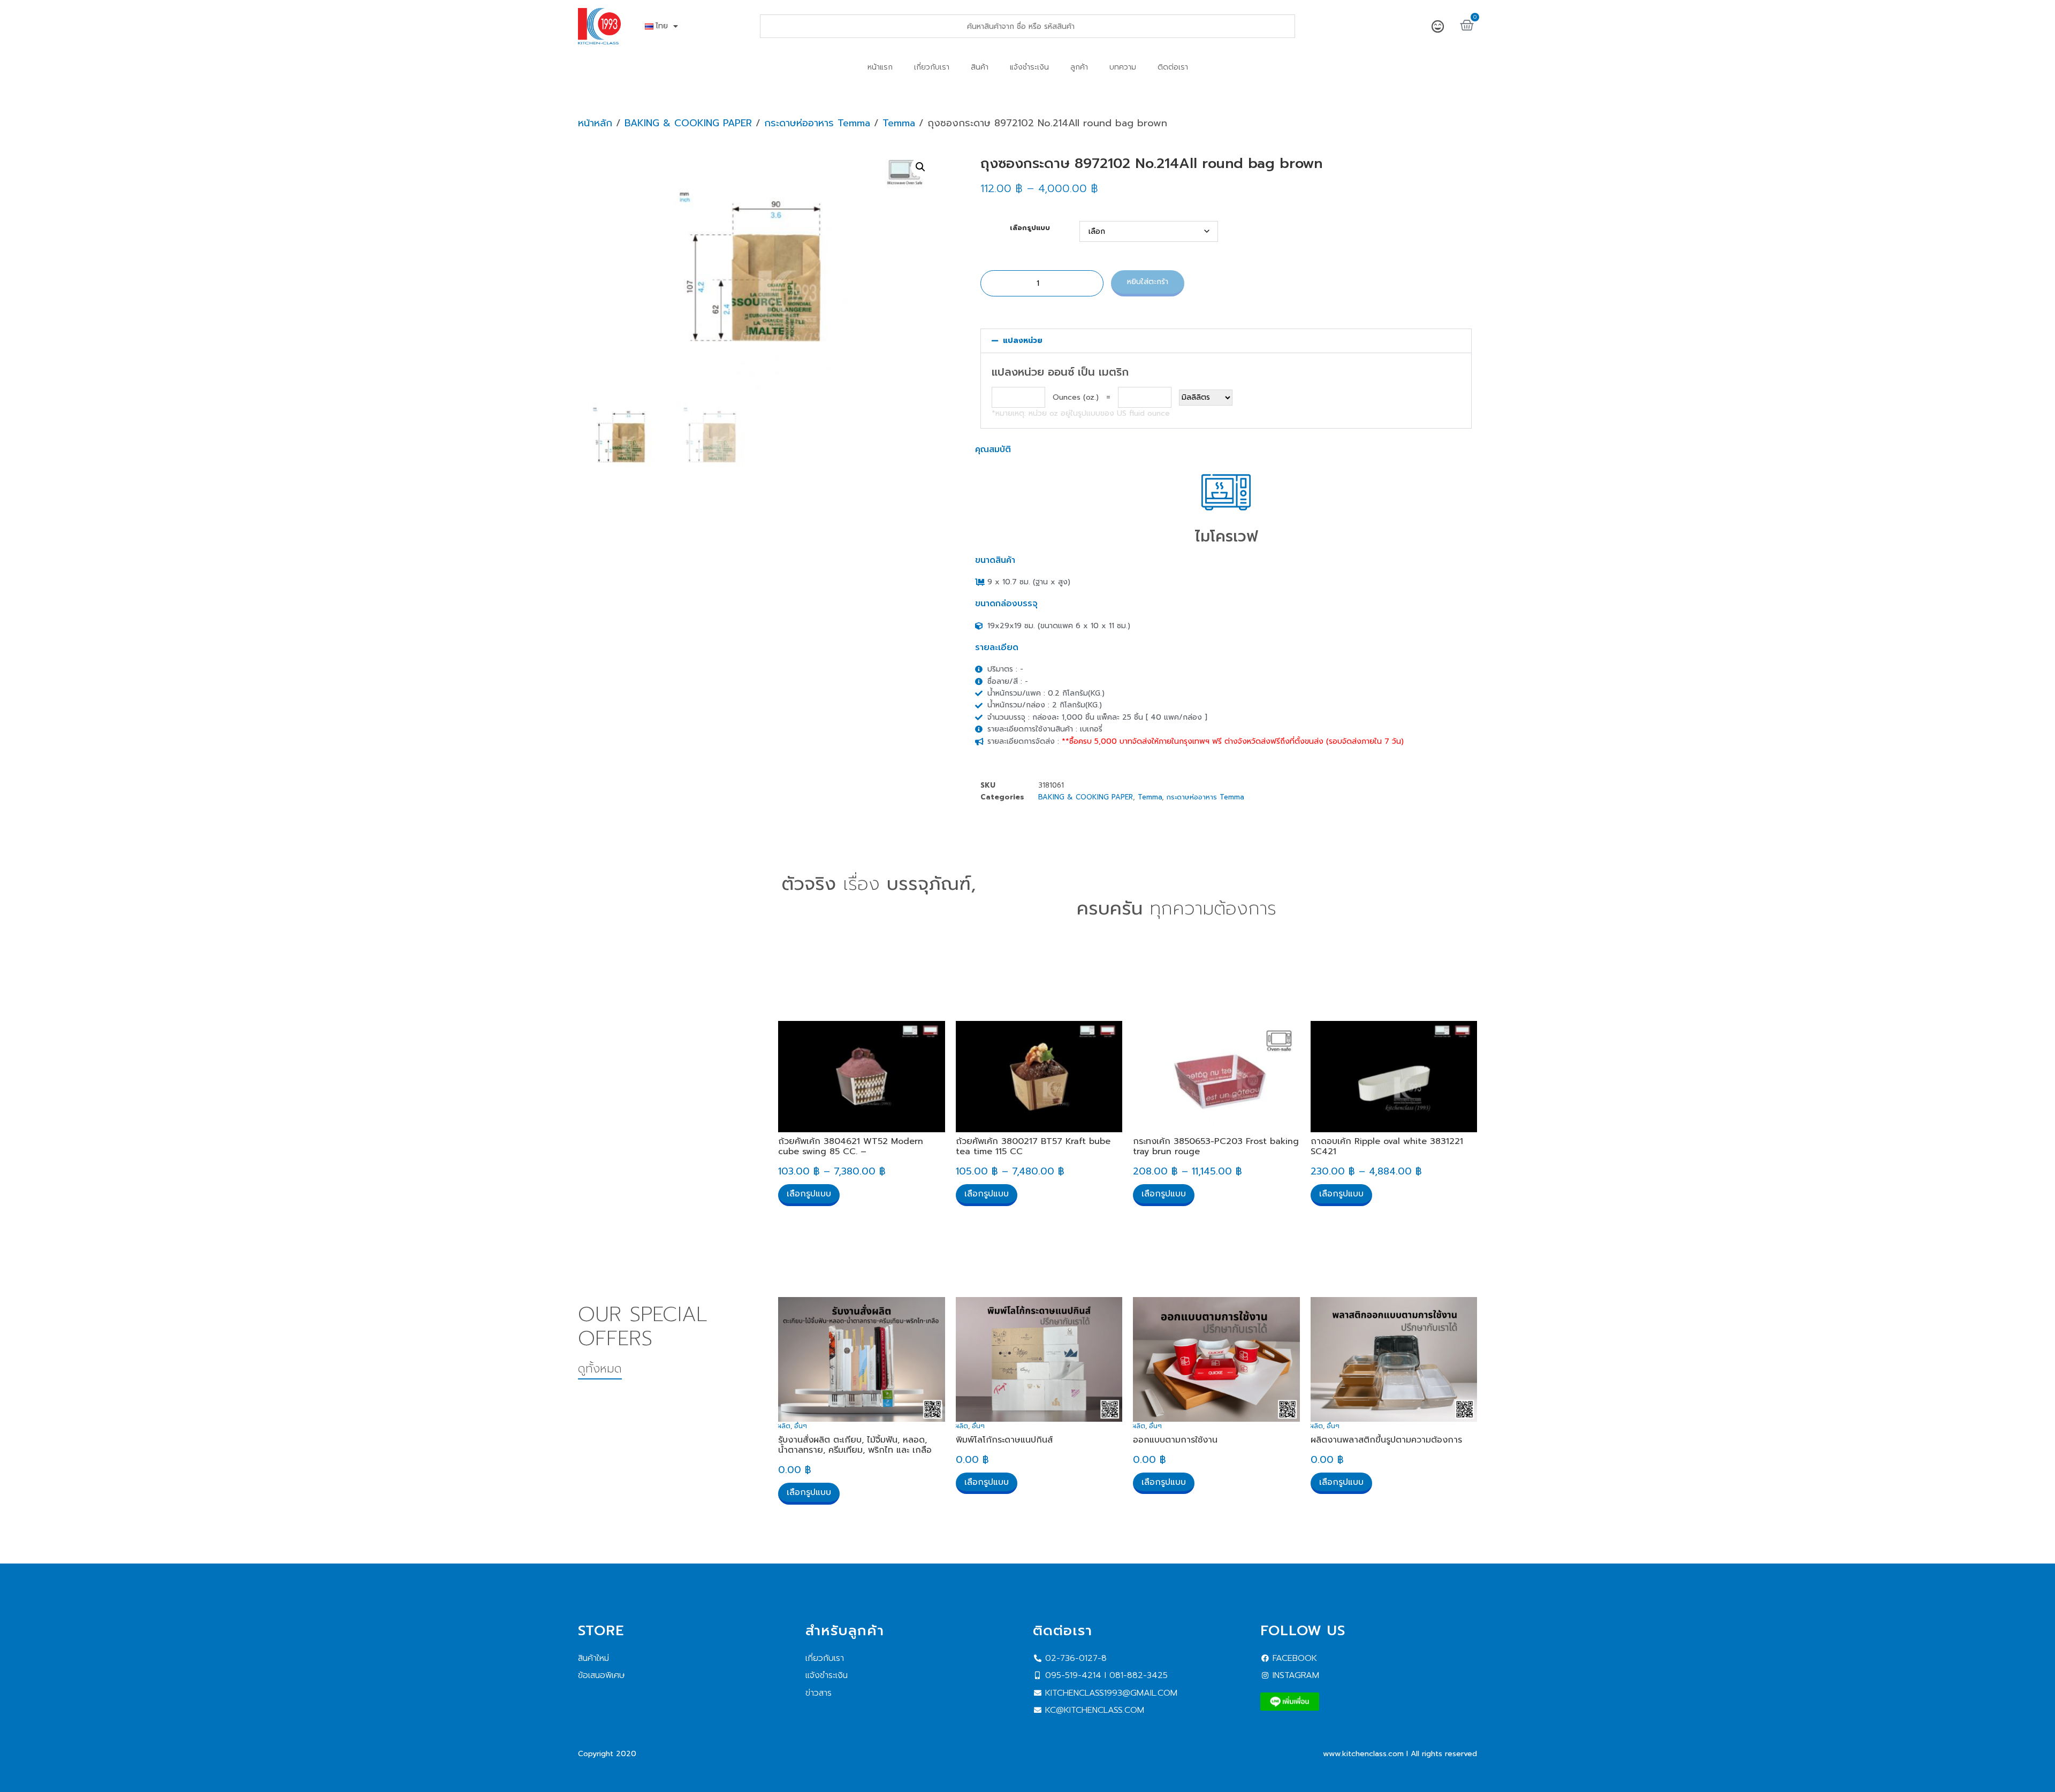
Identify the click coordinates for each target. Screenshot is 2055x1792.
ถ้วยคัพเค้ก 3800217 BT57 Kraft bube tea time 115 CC (1033, 1146)
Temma (899, 123)
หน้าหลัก (595, 123)
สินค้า (980, 67)
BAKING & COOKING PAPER (688, 123)
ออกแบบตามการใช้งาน (1175, 1440)
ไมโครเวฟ (1226, 536)
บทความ (1123, 67)
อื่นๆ (801, 1426)
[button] (920, 167)
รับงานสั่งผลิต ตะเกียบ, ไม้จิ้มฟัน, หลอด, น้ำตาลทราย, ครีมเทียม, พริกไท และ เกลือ (855, 1445)
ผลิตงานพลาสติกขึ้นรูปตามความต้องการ (1386, 1440)
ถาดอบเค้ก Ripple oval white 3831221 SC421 (1387, 1146)
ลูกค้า (1079, 67)
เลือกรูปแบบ (1030, 228)
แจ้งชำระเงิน (1029, 67)
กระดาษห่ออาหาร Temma (817, 123)
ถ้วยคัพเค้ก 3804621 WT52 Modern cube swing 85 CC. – (851, 1146)
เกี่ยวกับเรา (932, 67)
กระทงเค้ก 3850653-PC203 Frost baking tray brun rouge (1216, 1146)
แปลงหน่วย (1023, 341)
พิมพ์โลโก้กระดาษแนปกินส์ (1004, 1440)
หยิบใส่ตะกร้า (1148, 282)
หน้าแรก (880, 67)
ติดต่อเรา (1173, 67)
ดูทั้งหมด (600, 1368)
